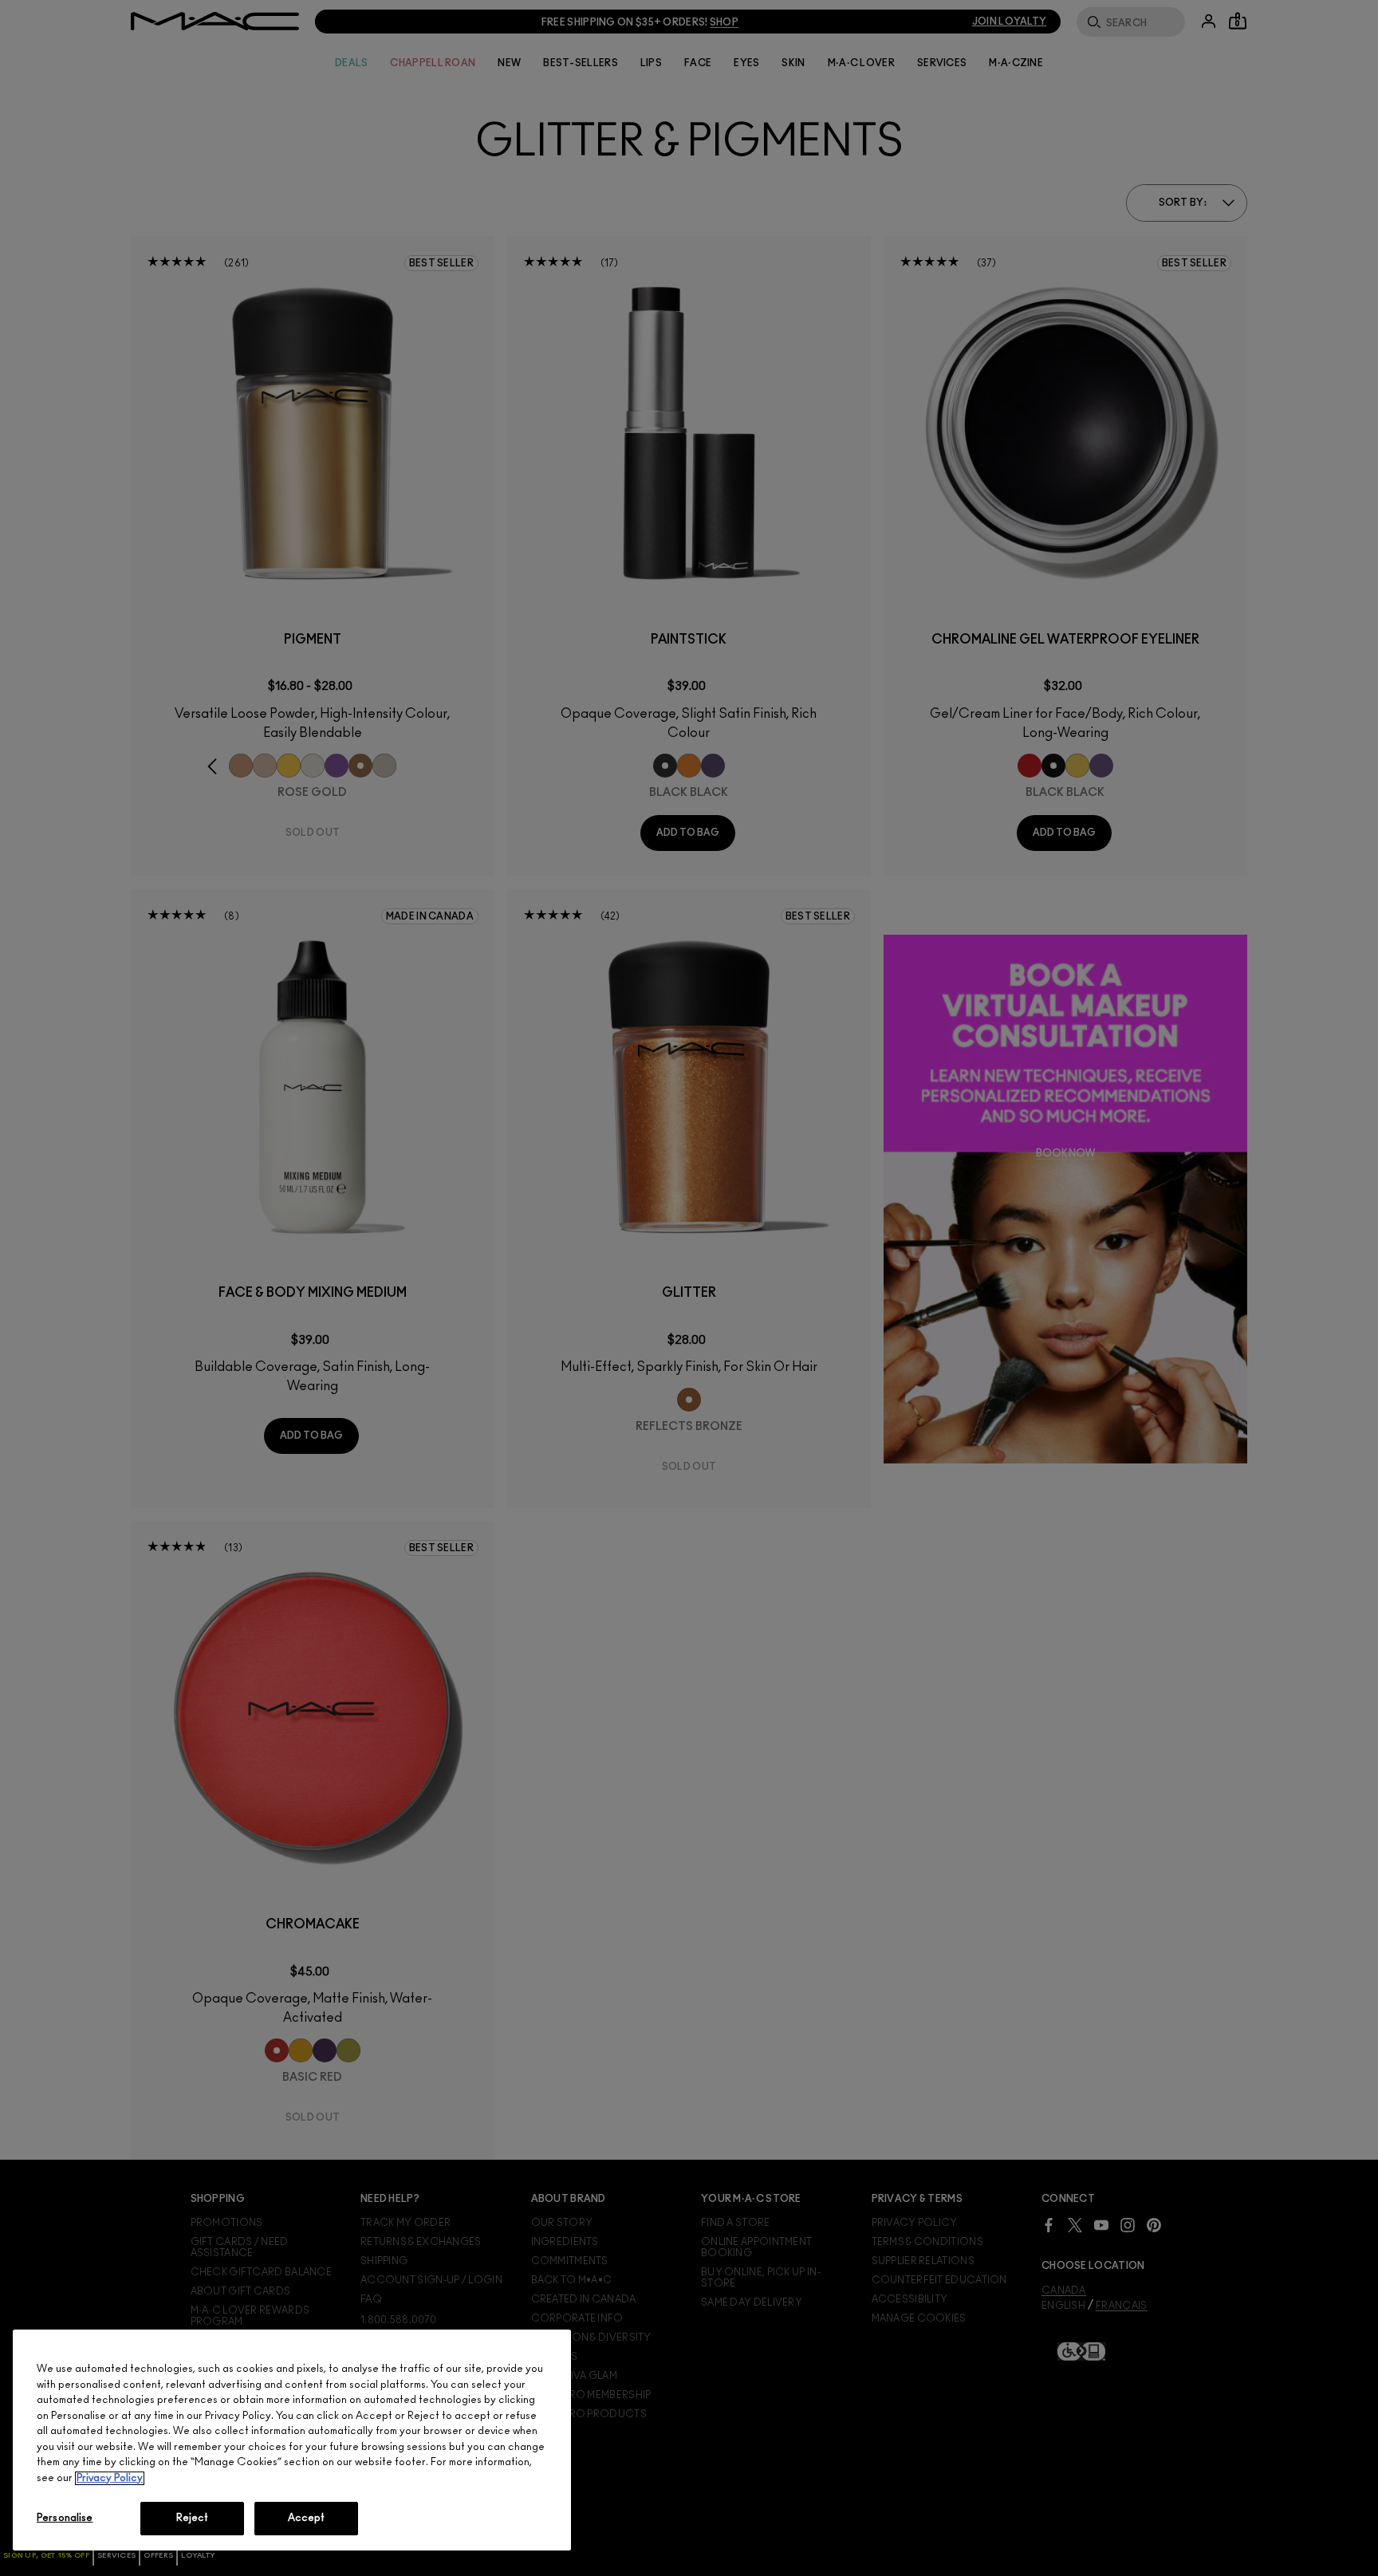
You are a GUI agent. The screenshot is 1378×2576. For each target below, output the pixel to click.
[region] (292, 2440)
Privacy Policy (110, 2478)
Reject (193, 2518)
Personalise (65, 2518)
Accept (307, 2518)
